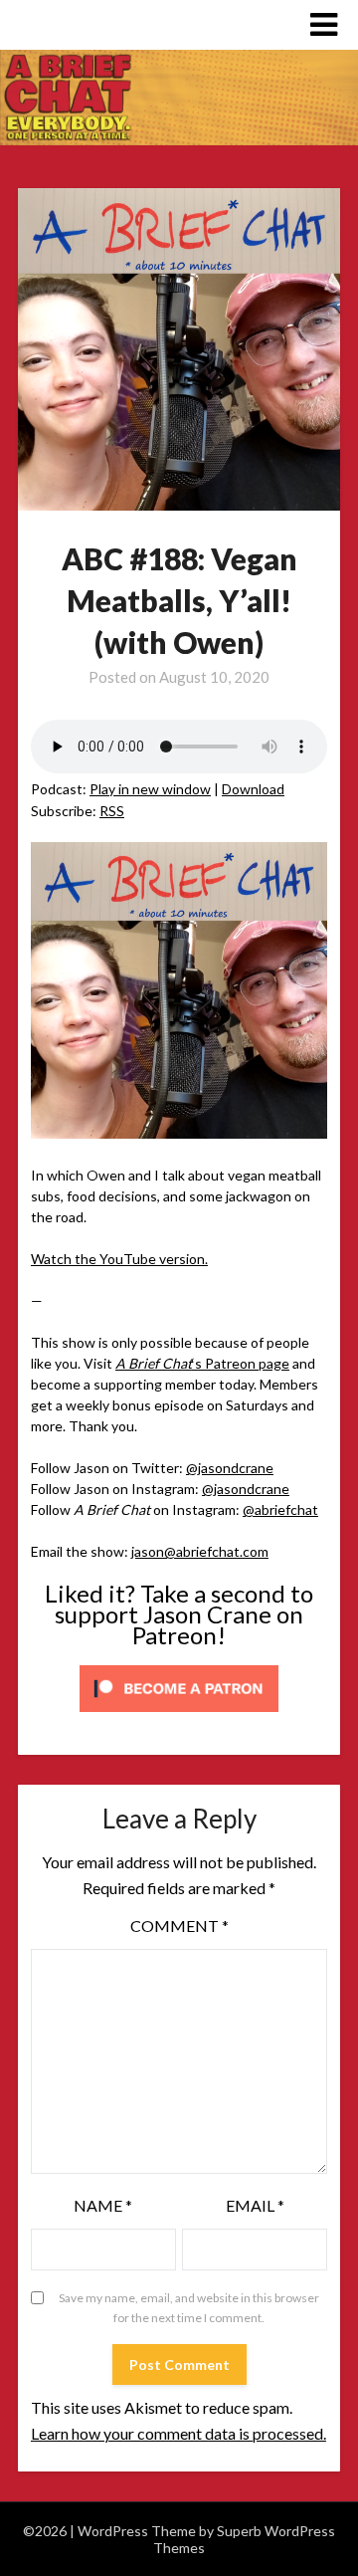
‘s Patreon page (202, 1363)
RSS (112, 811)
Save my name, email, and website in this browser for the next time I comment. (189, 2308)
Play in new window (150, 789)
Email (255, 2205)
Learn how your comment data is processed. (179, 2433)
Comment (179, 1926)
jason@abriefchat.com (200, 1551)
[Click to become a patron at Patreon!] (179, 1717)
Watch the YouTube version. (119, 1259)
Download (253, 789)
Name (103, 2205)
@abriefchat (280, 1509)
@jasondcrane (230, 1468)
